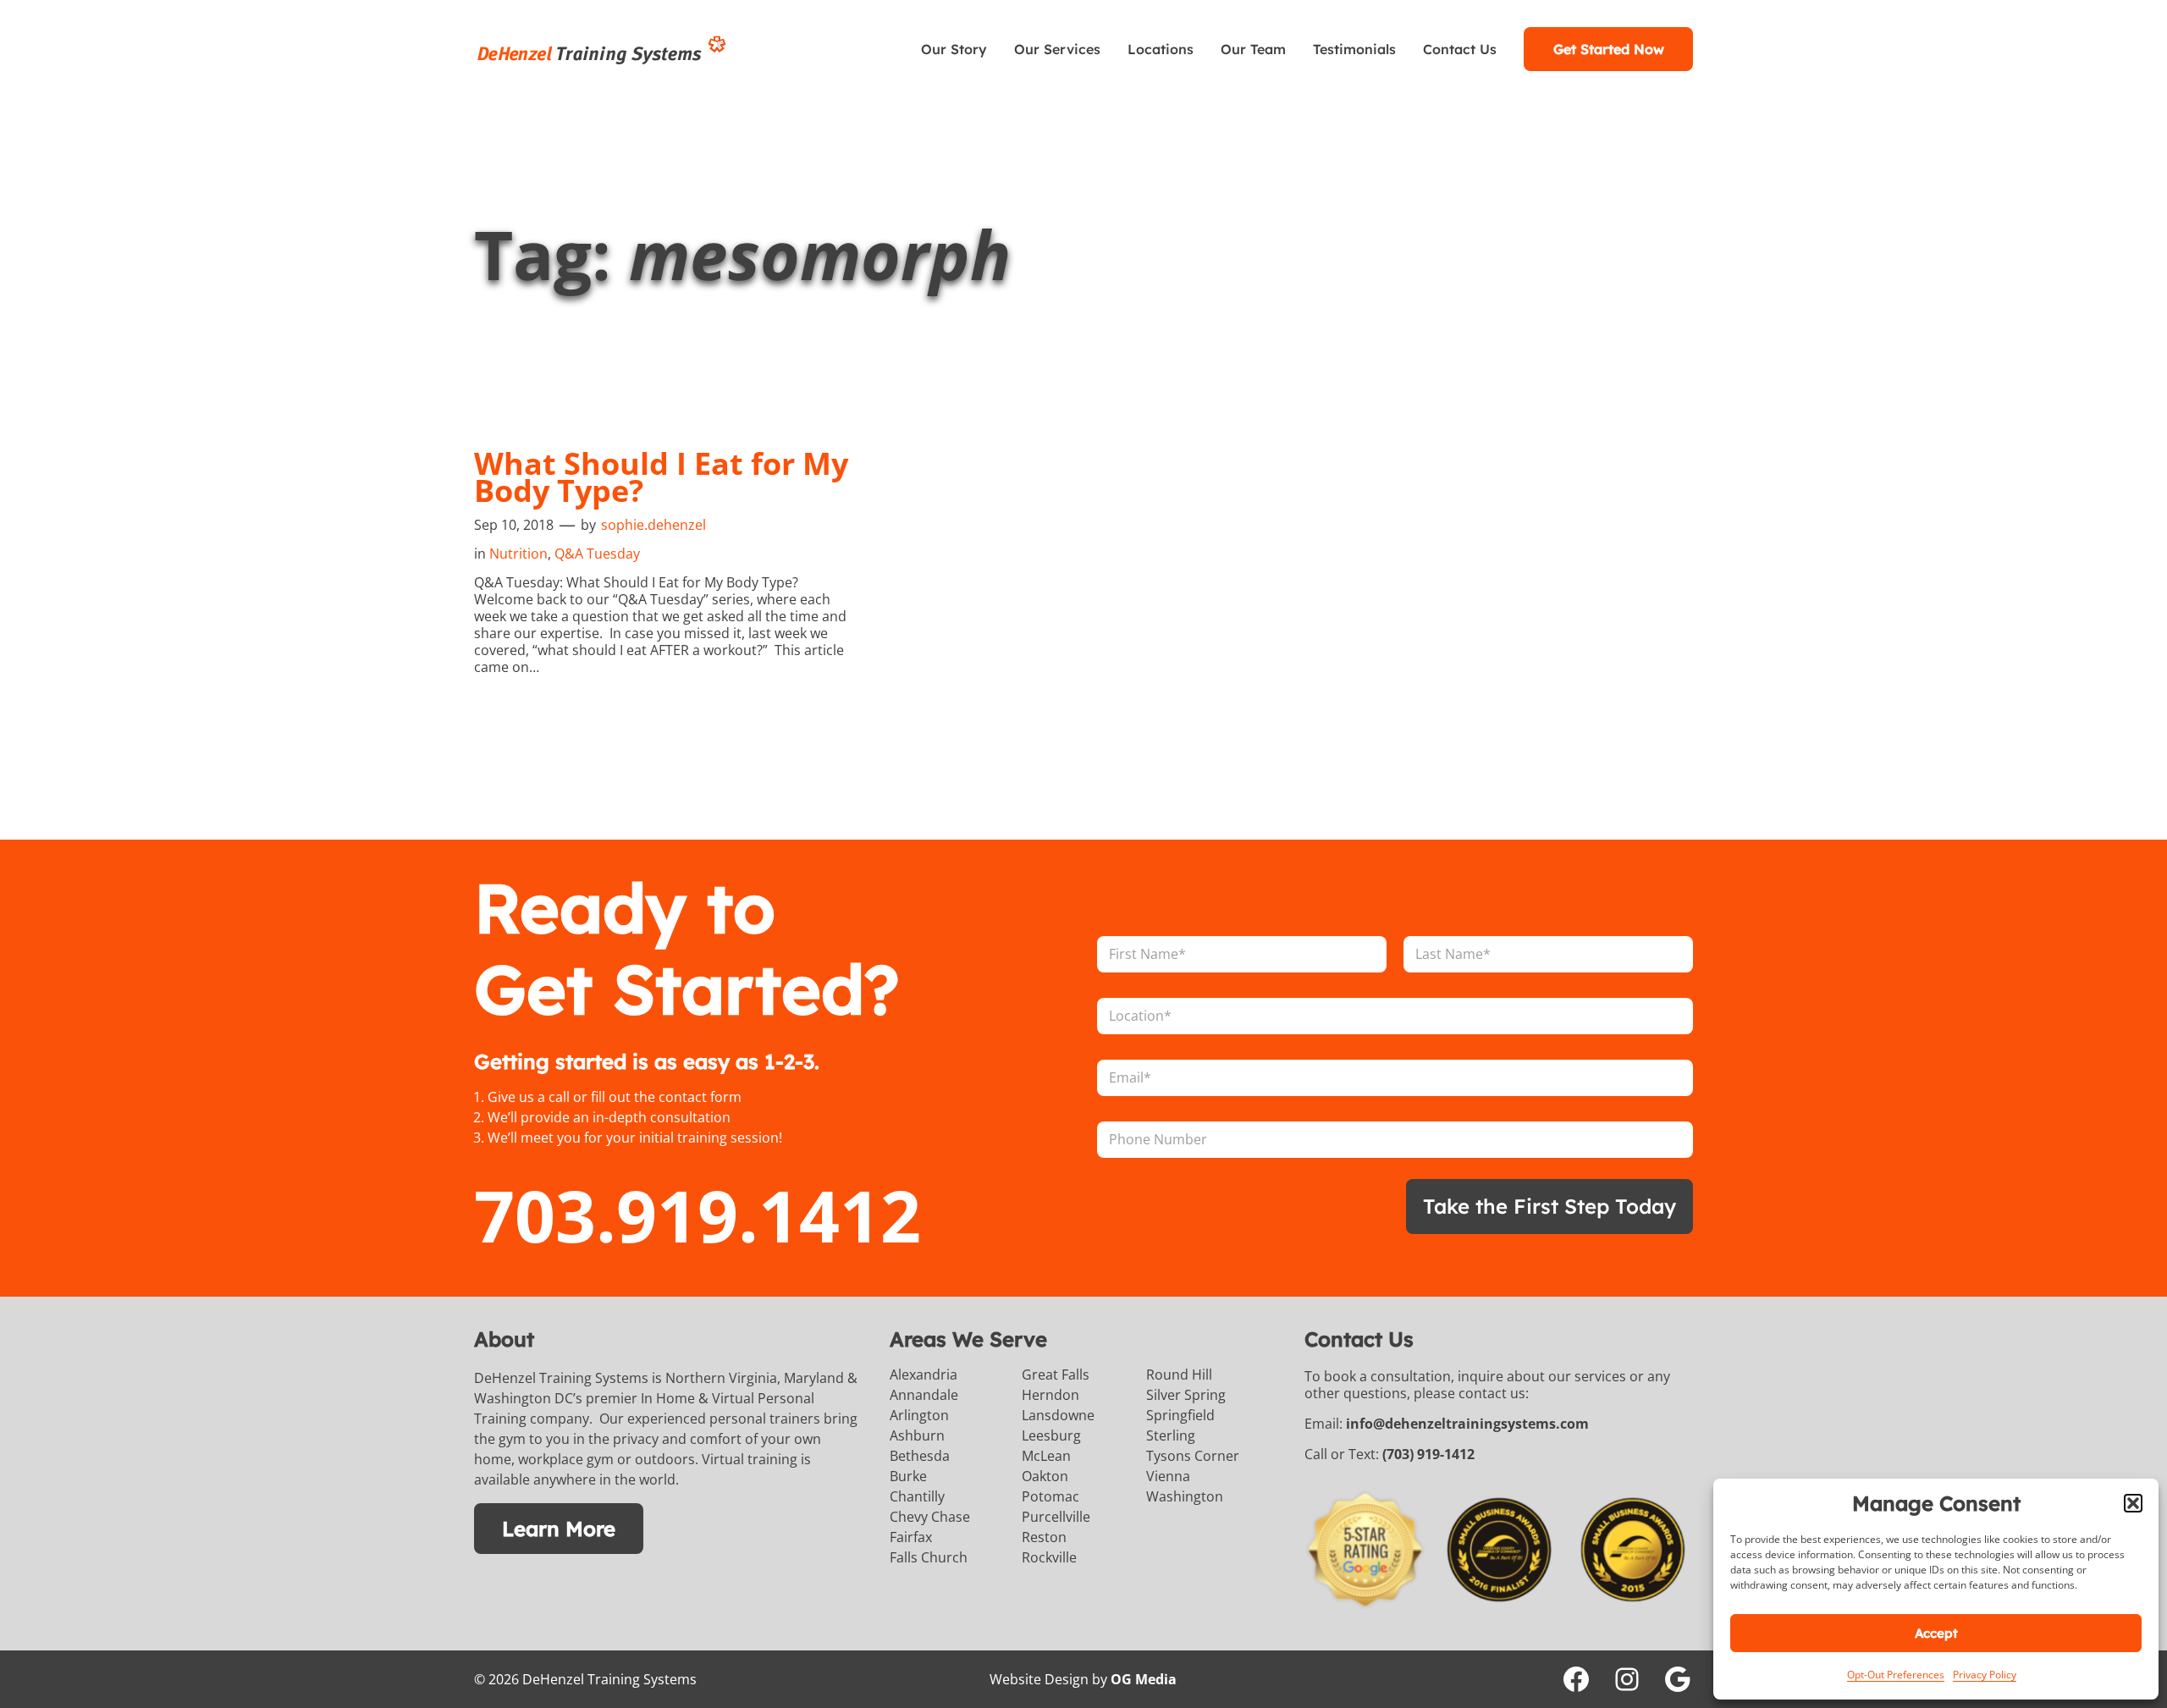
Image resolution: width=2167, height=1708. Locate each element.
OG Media (1144, 1679)
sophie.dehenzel (653, 525)
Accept (1936, 1633)
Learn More (559, 1529)
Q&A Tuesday (597, 554)
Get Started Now (1609, 49)
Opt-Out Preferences (1896, 1675)
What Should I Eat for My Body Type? (661, 477)
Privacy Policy (1985, 1675)
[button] (2133, 1503)
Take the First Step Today (1549, 1206)
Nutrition (518, 554)
